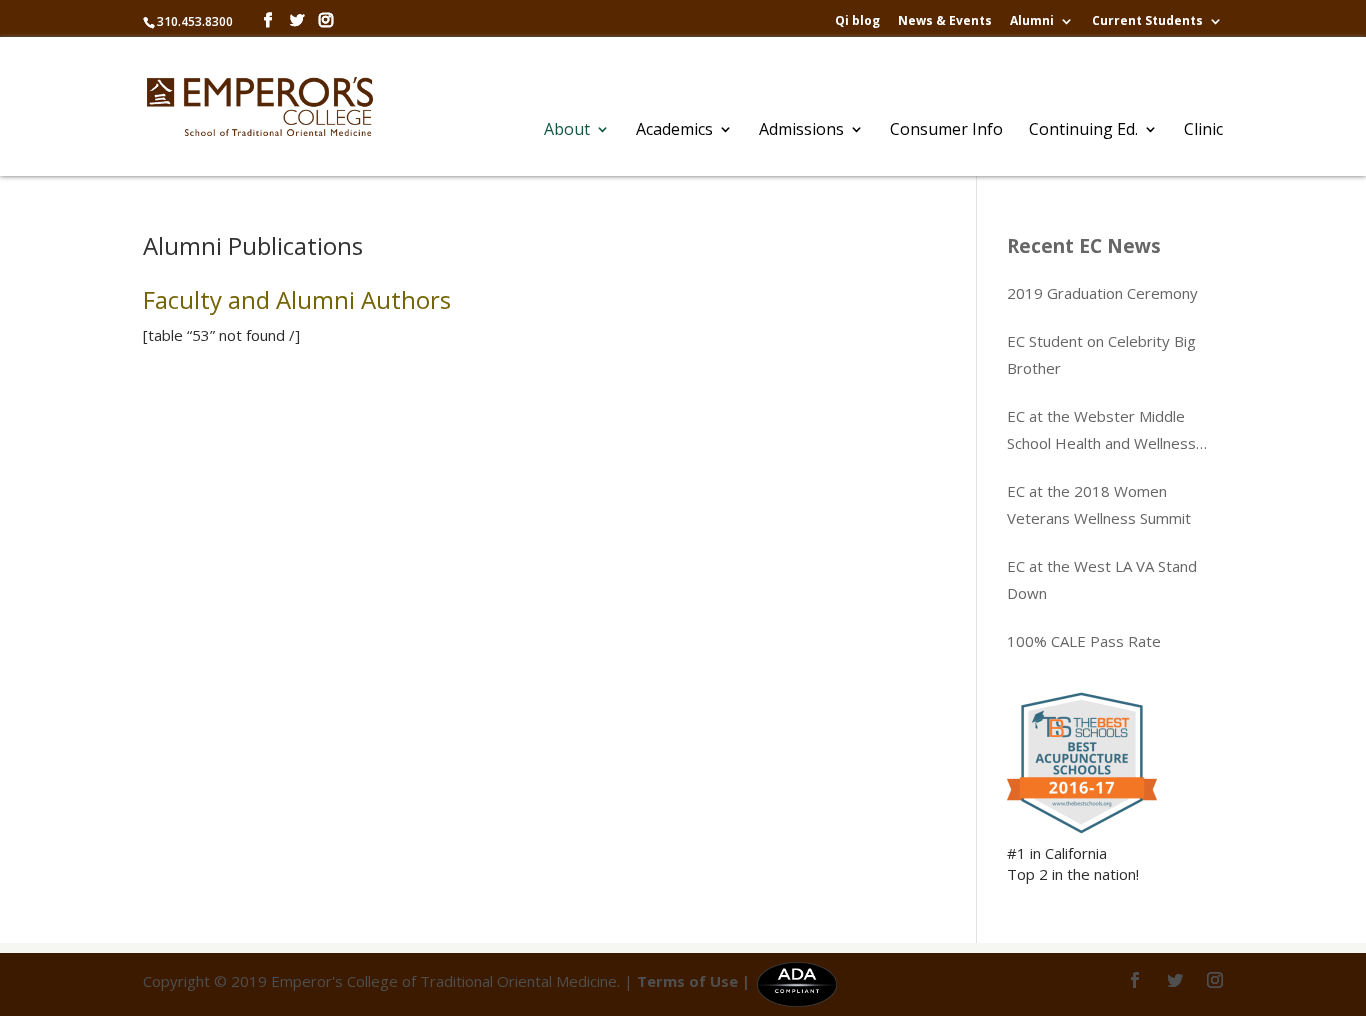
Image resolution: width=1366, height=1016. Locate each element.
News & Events (945, 22)
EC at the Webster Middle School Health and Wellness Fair (1101, 431)
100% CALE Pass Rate (1084, 641)
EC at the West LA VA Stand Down (1102, 579)
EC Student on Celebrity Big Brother (1101, 354)
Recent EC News (1084, 246)
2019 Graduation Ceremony (1102, 293)
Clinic (1203, 131)
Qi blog (857, 22)
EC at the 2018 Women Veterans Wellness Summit (1099, 504)
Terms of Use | (693, 981)
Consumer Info (946, 131)
